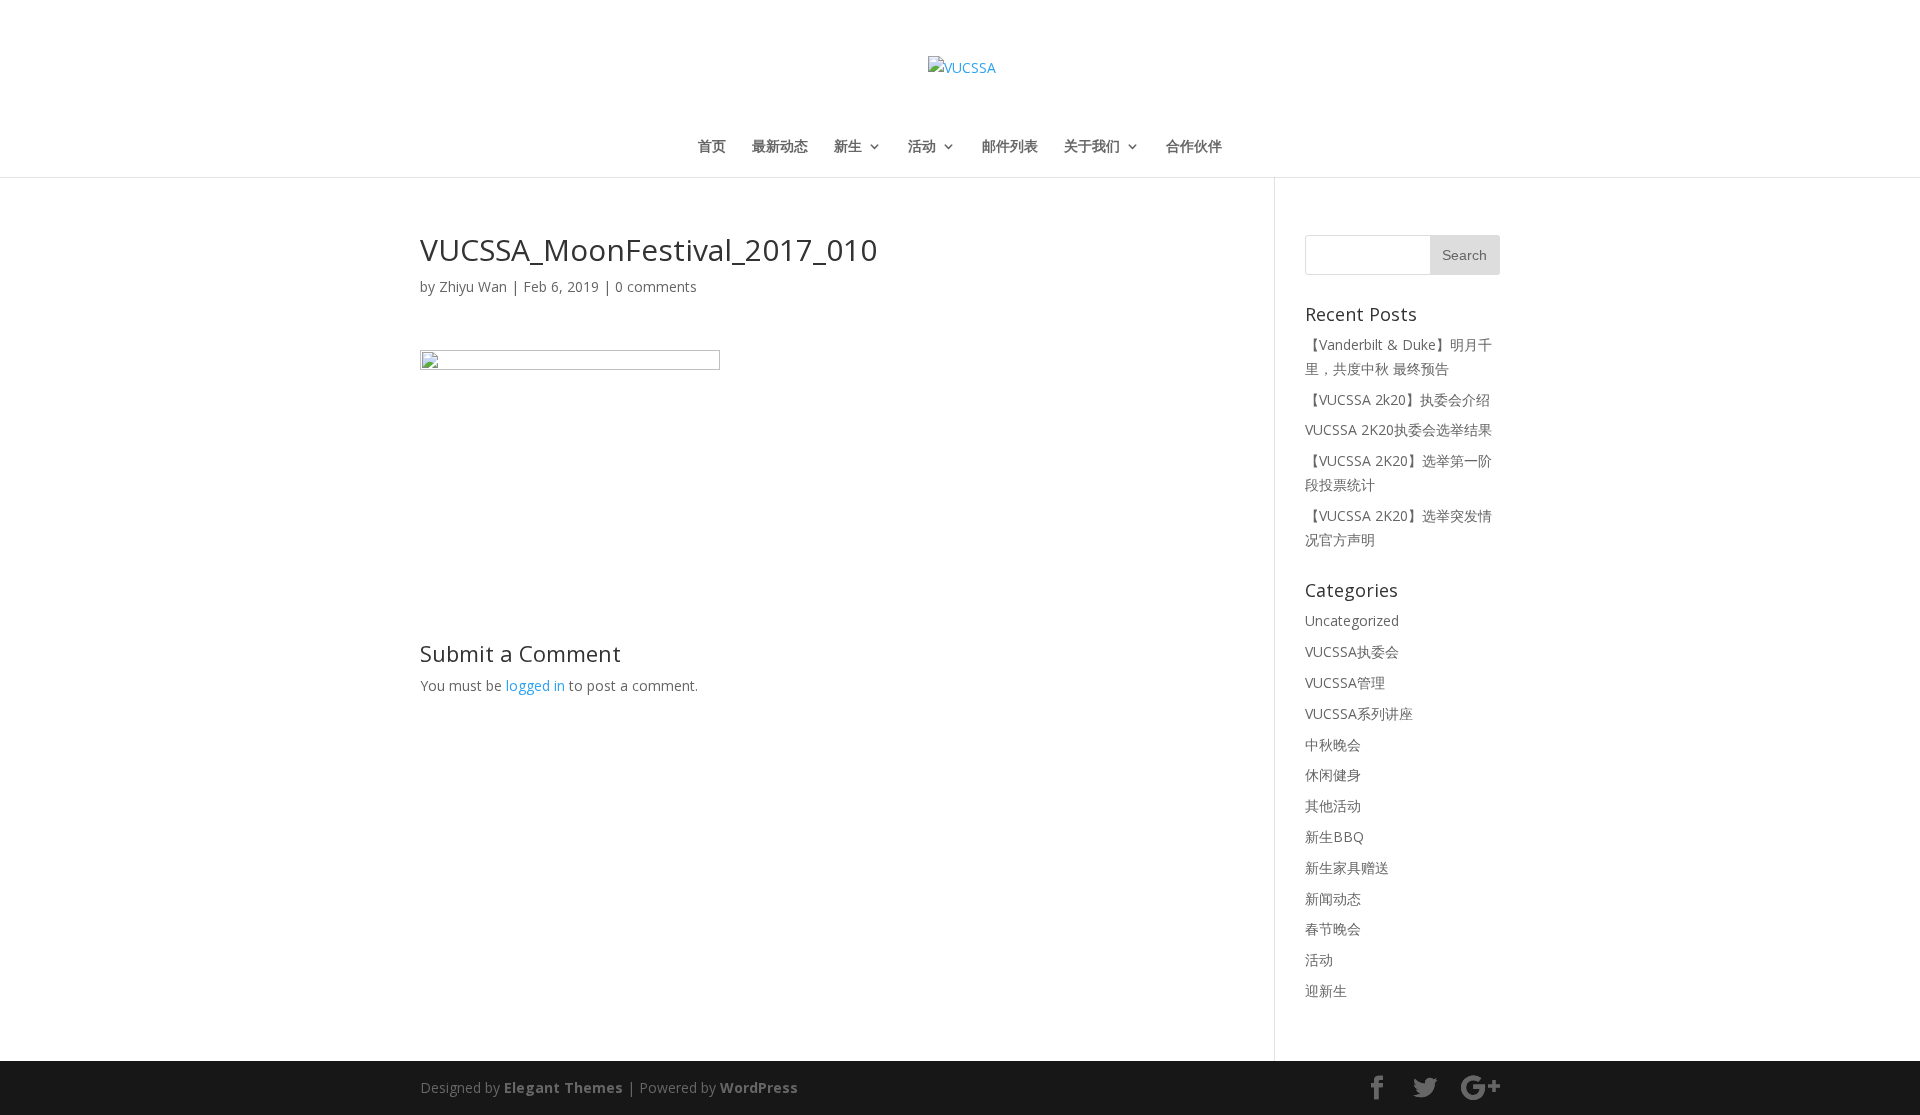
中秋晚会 (1333, 744)
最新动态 (780, 147)
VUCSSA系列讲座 (1359, 713)
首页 (712, 147)
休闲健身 (1333, 774)
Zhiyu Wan (473, 286)
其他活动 (1333, 805)
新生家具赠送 (1347, 867)
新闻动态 (1333, 898)
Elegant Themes (563, 1087)
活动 (922, 147)
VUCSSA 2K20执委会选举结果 (1398, 429)
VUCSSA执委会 (1352, 651)
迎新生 (1326, 990)
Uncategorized (1352, 620)
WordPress (759, 1087)
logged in (535, 685)
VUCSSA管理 (1345, 682)
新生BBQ (1334, 836)
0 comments (656, 286)
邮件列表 (1010, 147)
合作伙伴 (1194, 147)
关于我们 (1092, 147)
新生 (848, 147)
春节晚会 (1333, 928)
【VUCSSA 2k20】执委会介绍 (1397, 399)
